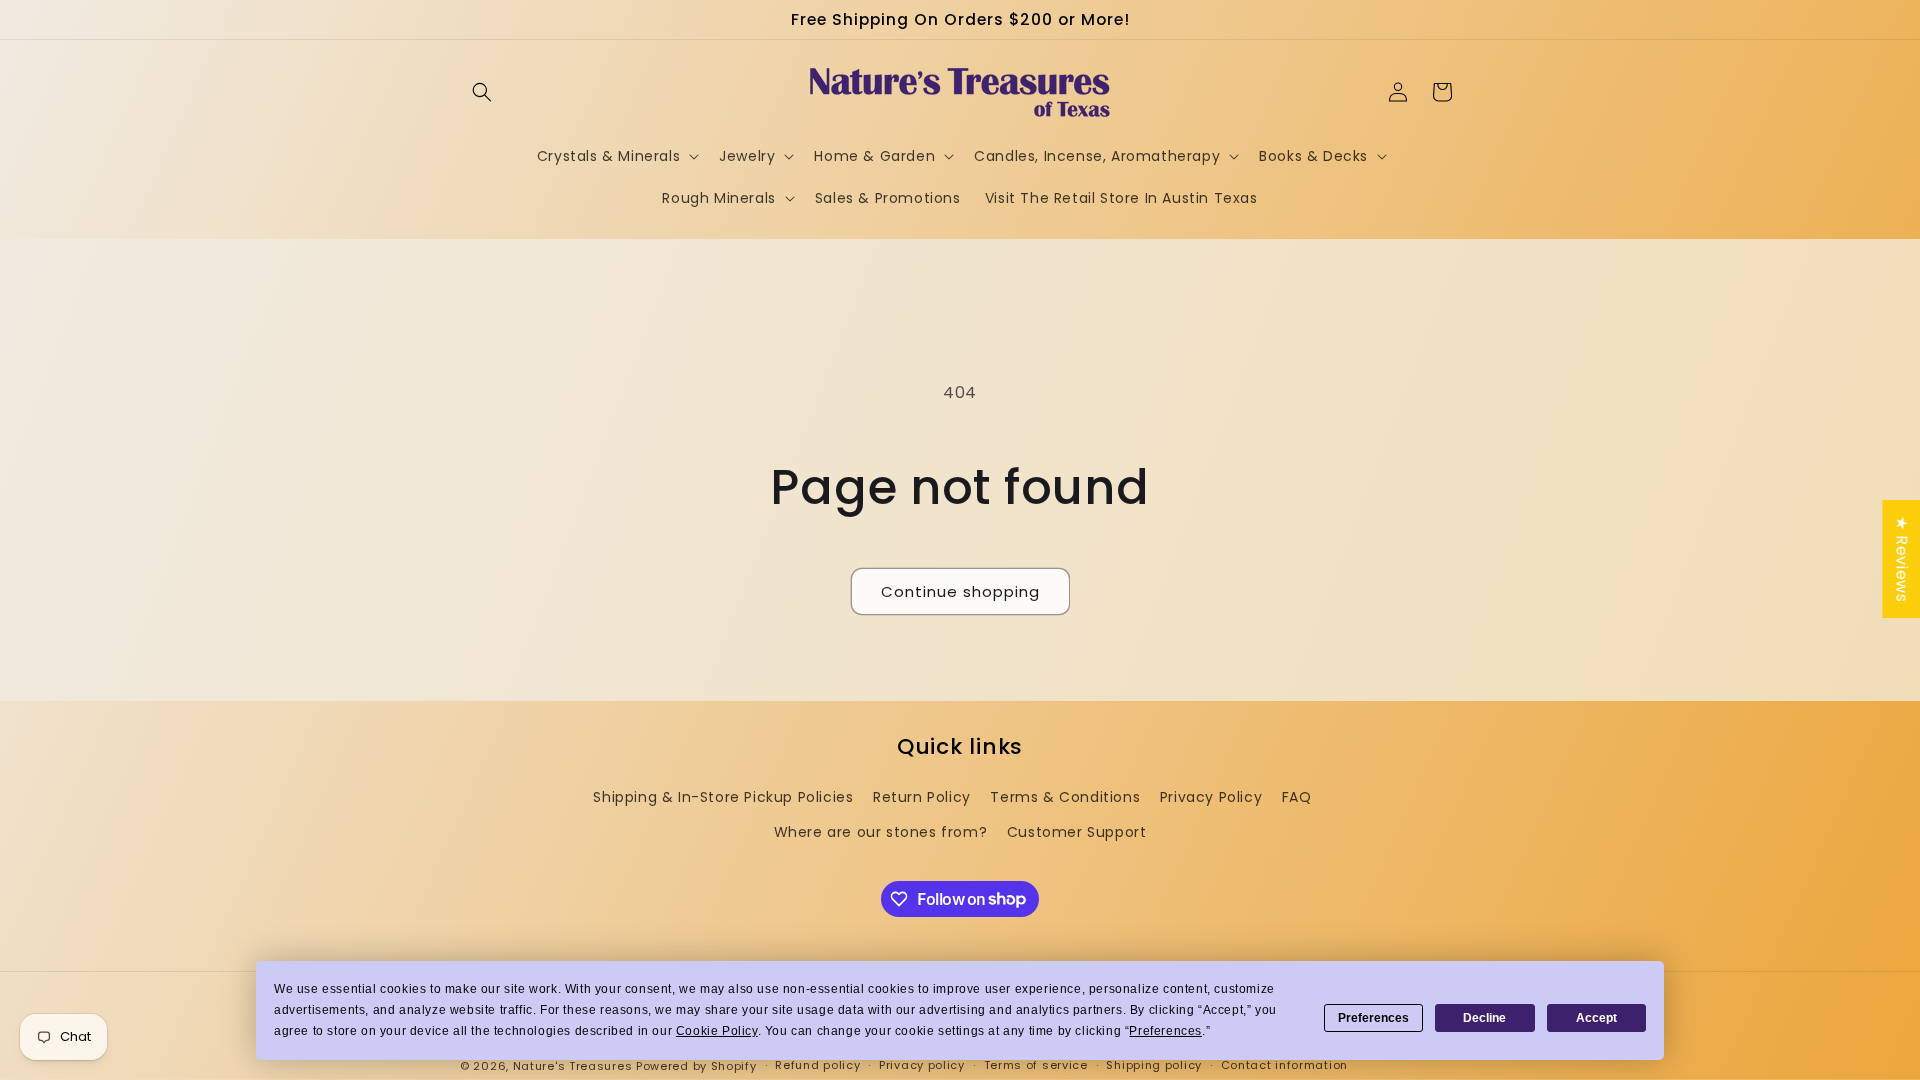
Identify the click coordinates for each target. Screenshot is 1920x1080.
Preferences (1373, 1018)
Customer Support (1077, 832)
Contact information (1284, 1065)
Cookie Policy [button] (717, 1031)
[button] (482, 92)
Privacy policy (922, 1065)
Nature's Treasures (573, 1066)
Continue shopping (960, 591)
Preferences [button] (1165, 1031)
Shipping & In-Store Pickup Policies (723, 797)
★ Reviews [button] (1901, 559)
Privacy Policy (1211, 797)
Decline (1484, 1018)
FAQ (1297, 797)
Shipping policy (1154, 1065)
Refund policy (817, 1065)
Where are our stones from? (881, 832)
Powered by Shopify (696, 1066)
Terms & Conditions (1065, 797)
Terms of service (1036, 1065)
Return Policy (922, 797)
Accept (1596, 1018)
